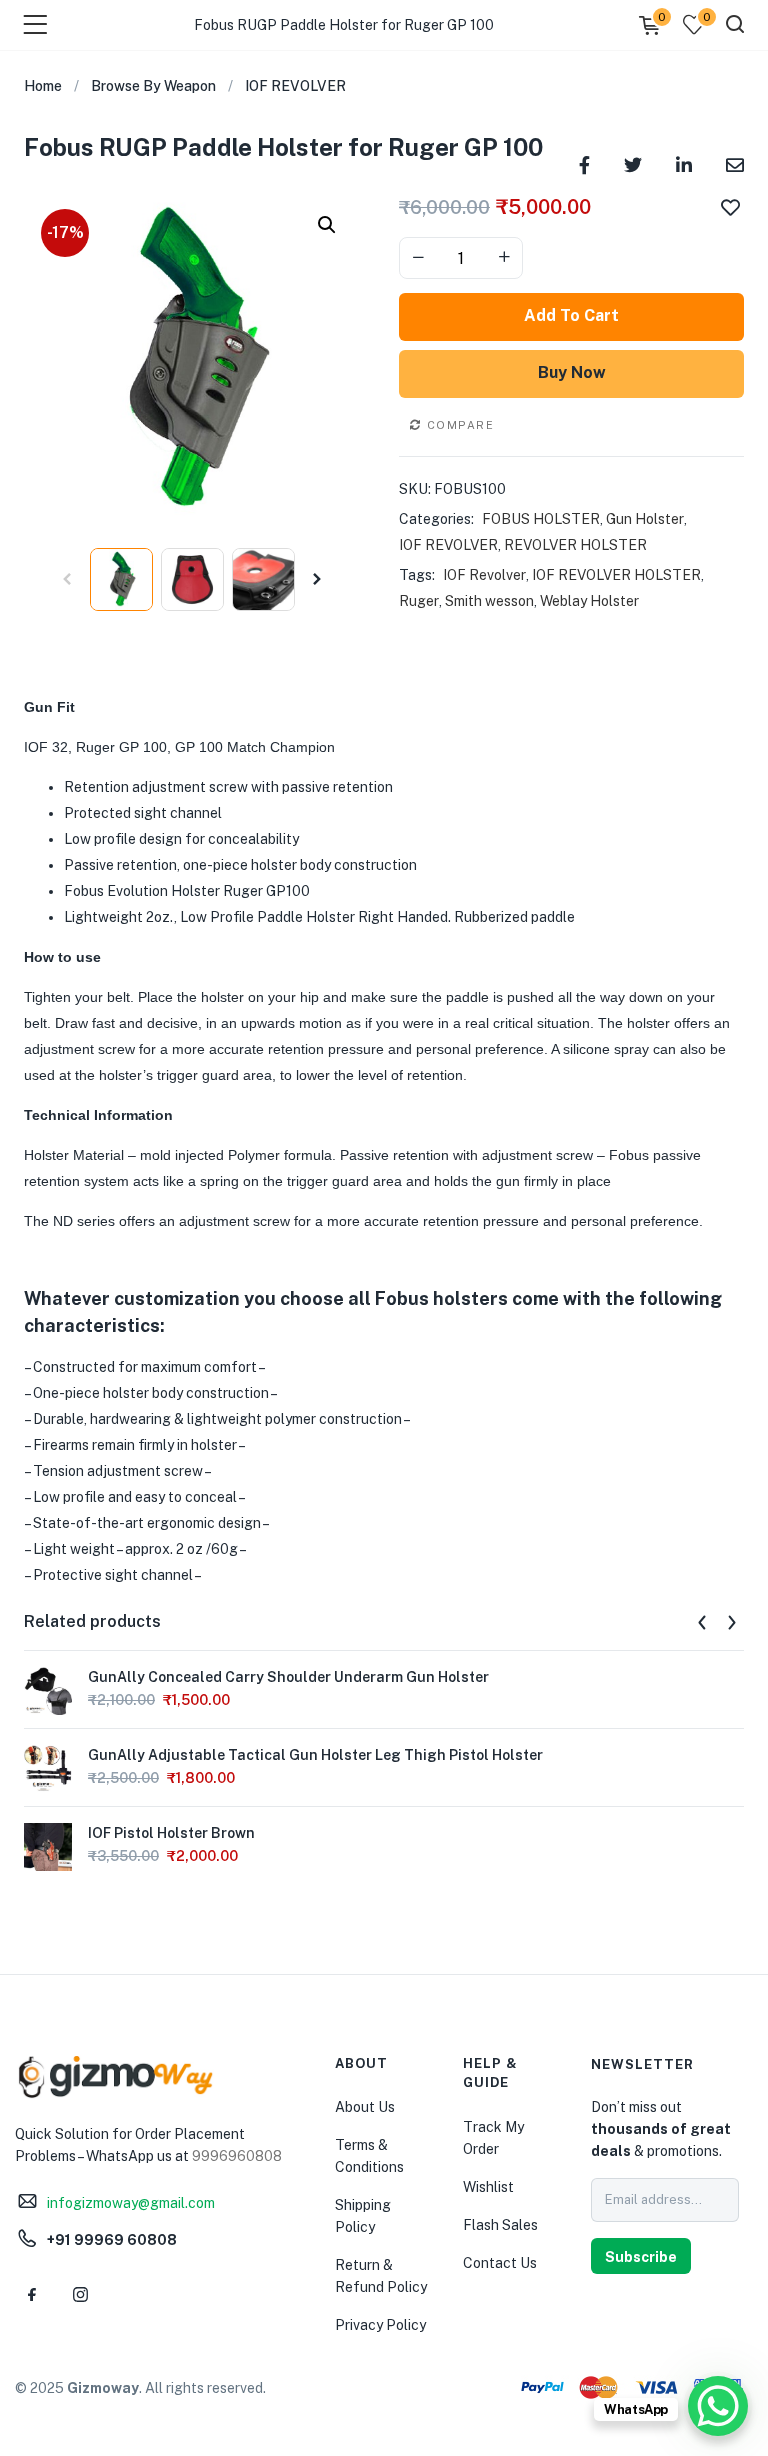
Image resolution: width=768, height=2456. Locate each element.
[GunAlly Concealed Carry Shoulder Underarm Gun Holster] (48, 1689)
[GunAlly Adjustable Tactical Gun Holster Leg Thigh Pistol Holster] (48, 1767)
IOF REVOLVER (295, 86)
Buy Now (572, 372)
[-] (418, 258)
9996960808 (237, 2156)
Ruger (419, 601)
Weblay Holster (589, 601)
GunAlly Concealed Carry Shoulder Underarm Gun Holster (288, 1677)
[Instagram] (80, 2295)
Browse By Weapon (153, 86)
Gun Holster (645, 519)
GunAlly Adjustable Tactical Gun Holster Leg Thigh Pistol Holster (315, 1755)
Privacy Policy (380, 2325)
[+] (504, 258)
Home (43, 86)
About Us (365, 2107)
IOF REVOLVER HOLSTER (616, 575)
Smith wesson (489, 601)
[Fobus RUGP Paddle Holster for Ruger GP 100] (584, 163)
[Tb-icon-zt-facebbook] (32, 2295)
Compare (461, 425)
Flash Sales (500, 2225)
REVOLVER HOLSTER (575, 545)
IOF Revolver (484, 575)
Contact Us (500, 2263)
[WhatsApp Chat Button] (718, 2406)
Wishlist (488, 2187)
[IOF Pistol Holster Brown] (48, 1845)
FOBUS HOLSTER (541, 519)
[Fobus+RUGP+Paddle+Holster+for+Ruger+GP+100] (633, 163)
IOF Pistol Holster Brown (171, 1833)
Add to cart (571, 315)
